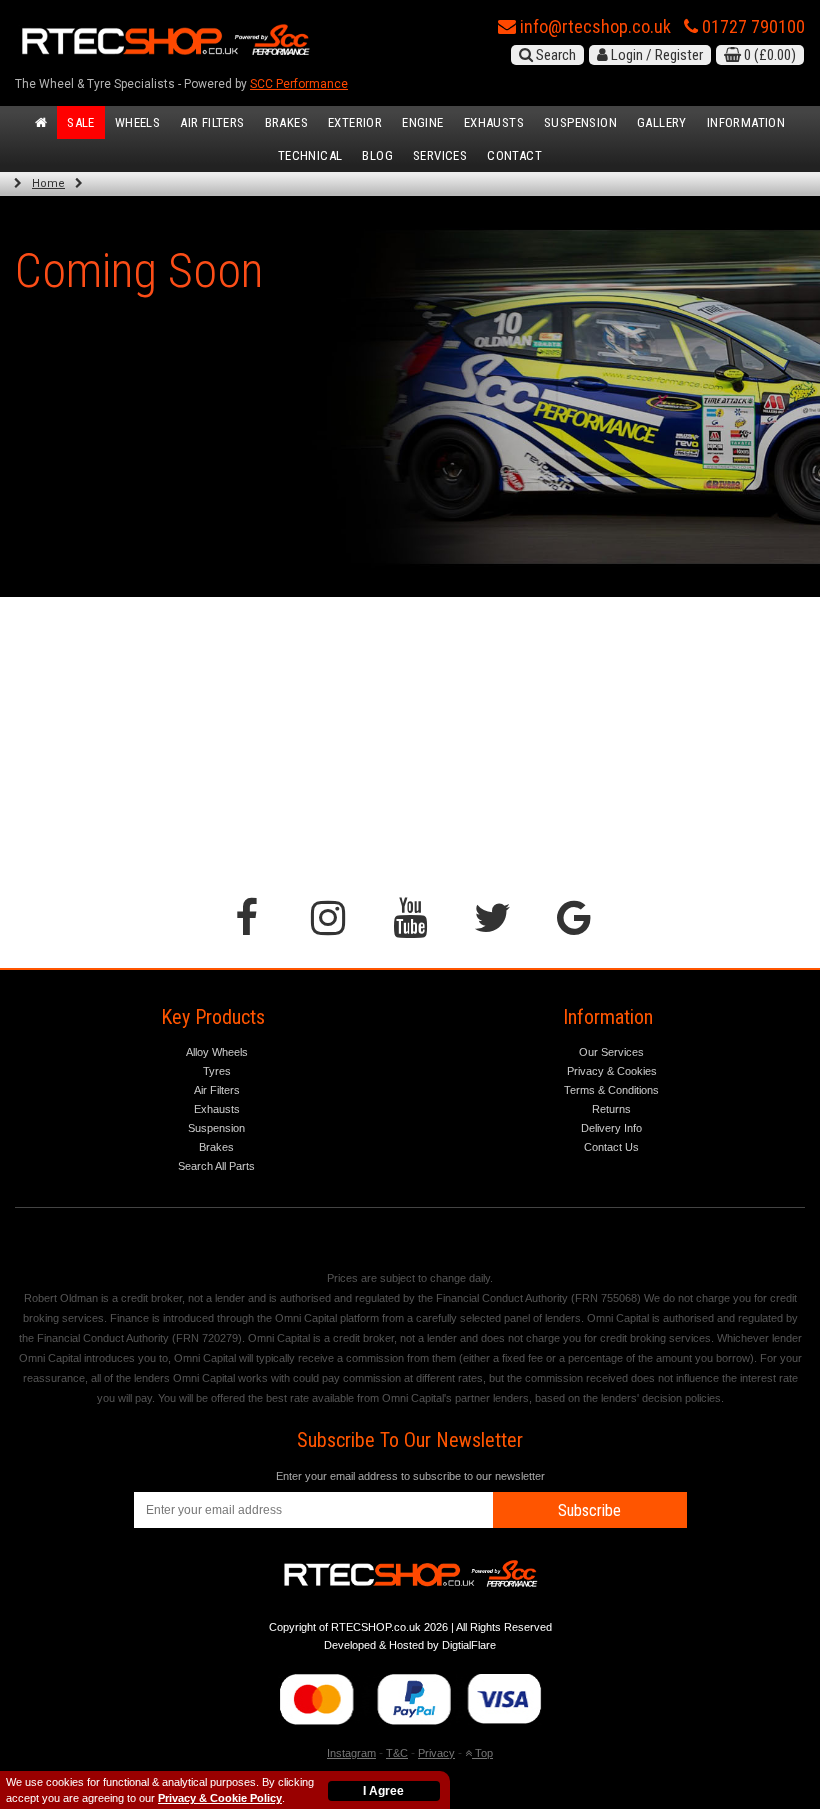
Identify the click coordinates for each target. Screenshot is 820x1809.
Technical (310, 155)
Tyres (217, 1071)
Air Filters (212, 122)
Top (482, 1753)
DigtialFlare (469, 1645)
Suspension (580, 122)
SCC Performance (299, 84)
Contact (514, 155)
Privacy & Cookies (612, 1071)
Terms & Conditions (611, 1090)
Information (746, 122)
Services (440, 155)
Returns (611, 1109)
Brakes (286, 122)
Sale (81, 122)
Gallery (662, 122)
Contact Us (611, 1147)
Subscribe (589, 1510)
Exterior (355, 122)
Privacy (436, 1753)
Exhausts (494, 122)
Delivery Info (611, 1128)
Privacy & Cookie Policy (220, 1798)
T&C (397, 1753)
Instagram (351, 1753)
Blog (377, 155)
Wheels (137, 122)
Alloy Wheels (217, 1052)
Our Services (611, 1052)
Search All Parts (216, 1166)
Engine (422, 122)
